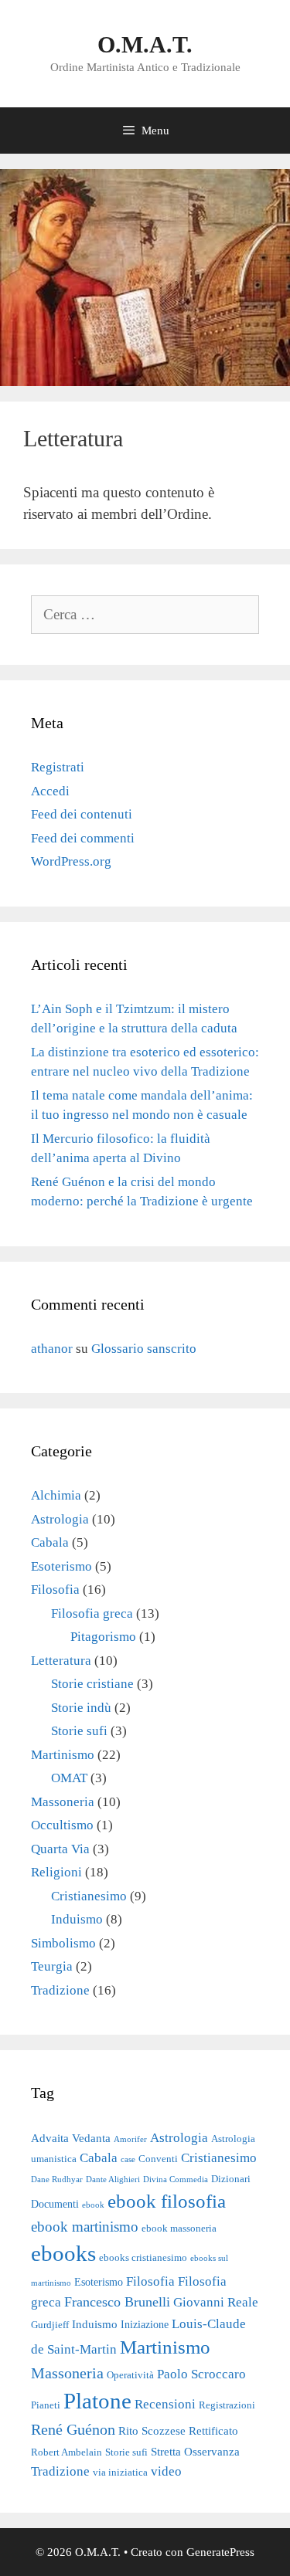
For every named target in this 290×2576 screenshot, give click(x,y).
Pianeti (46, 2405)
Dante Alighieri (113, 2179)
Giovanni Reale (216, 2302)
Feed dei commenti (83, 838)
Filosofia (55, 1590)
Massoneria (63, 1802)
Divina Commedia (176, 2179)
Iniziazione (145, 2324)
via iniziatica (120, 2473)
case (128, 2159)
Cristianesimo (89, 1896)
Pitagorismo (103, 1637)
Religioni (56, 1872)
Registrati (58, 767)
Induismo (77, 1919)
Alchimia (56, 1495)
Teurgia (52, 1966)
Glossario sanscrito (144, 1349)
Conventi (158, 2159)
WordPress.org (71, 861)
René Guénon (73, 2429)
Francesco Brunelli (117, 2302)
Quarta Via (60, 1849)
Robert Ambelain (67, 2452)
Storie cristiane (92, 1684)
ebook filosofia (167, 2201)
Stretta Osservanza (195, 2451)
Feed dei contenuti (82, 814)
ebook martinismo (85, 2227)
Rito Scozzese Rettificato (178, 2430)
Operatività (130, 2375)
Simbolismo (63, 1943)
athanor (52, 1349)
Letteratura (61, 1661)
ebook (93, 2205)
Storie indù (81, 1708)
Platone (97, 2401)
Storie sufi (79, 1731)
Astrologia (60, 1519)
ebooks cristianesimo (143, 2258)
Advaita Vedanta (71, 2138)
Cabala (50, 1542)
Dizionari (231, 2179)
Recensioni (165, 2404)
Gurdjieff (50, 2325)
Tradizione (60, 1990)
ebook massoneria (179, 2229)
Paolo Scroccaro (201, 2374)
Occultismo (62, 1825)
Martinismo (63, 1755)
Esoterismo (61, 1566)
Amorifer (130, 2139)
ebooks (63, 2254)
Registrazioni (227, 2405)
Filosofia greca (92, 1613)
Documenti (55, 2204)
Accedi (50, 791)
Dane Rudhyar (57, 2179)
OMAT (69, 1778)
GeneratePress (220, 2552)
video (166, 2471)
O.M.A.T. (145, 44)
